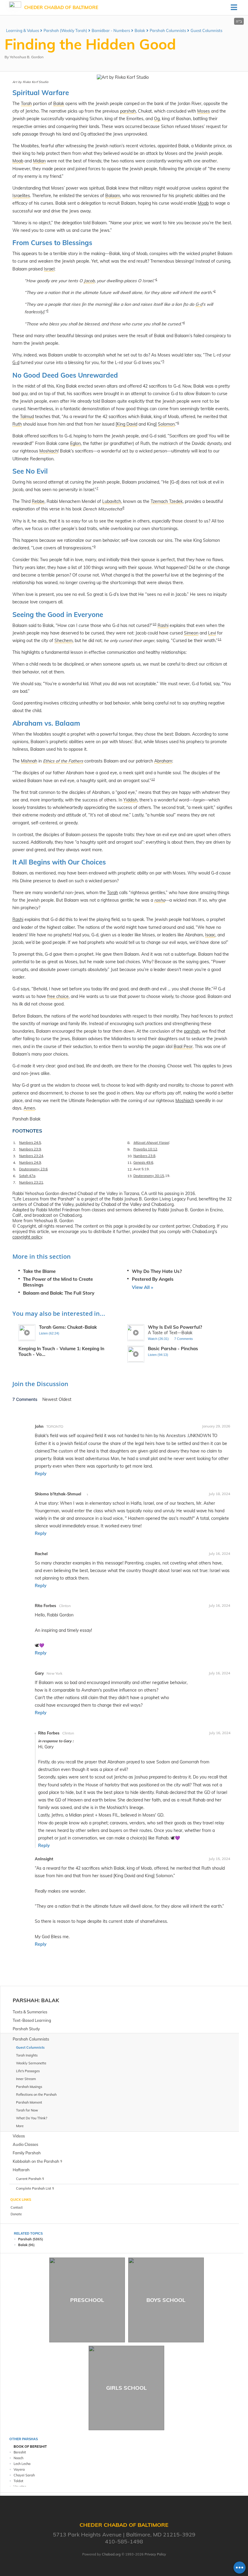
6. (15, 1176)
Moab (203, 203)
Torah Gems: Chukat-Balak (68, 1327)
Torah (113, 893)
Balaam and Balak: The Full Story (59, 1293)
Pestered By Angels (153, 1279)
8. (129, 1143)
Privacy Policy (155, 2554)
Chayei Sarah (24, 2475)
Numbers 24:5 (30, 1143)
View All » (142, 1287)
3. (15, 1156)
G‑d (16, 363)
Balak (140, 30)
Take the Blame (39, 1271)
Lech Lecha (22, 2464)
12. (130, 1169)
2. (15, 1149)
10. (130, 1156)
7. (15, 1183)
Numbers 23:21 (31, 1182)
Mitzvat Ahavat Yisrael (151, 1143)
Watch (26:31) (158, 1339)
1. (15, 1143)
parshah (192, 1031)
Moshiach (185, 1101)
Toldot (18, 2481)
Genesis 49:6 (143, 1162)
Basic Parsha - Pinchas (173, 1349)
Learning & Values (23, 30)
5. (15, 1169)
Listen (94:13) (158, 1355)
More (20, 2126)
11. (130, 1163)
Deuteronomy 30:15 (149, 1176)
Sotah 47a (27, 1176)
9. (129, 1149)
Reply (41, 1474)
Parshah (26, 2000)
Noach (18, 2458)
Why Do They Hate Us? (157, 1271)
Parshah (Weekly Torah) (65, 30)
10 (155, 624)
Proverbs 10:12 (145, 1149)
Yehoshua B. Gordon (27, 57)
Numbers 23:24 (31, 1156)
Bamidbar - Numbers (111, 30)
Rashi (18, 919)
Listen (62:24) (49, 1333)
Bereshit (20, 2452)
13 (215, 988)
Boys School (166, 2300)
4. (15, 1163)
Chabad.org (111, 2554)
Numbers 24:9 (30, 1162)
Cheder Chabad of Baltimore (61, 7)
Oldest (65, 1399)
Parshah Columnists (168, 30)
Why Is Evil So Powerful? (175, 1327)
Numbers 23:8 (144, 1156)
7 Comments (184, 1339)
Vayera (19, 2469)
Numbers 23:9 (30, 1149)
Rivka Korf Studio (36, 82)
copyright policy (27, 1237)
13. (130, 1176)
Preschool (87, 2300)
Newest (51, 1399)
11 (220, 639)
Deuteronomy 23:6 (33, 1169)
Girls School (126, 2388)
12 (153, 779)
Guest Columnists (206, 30)
